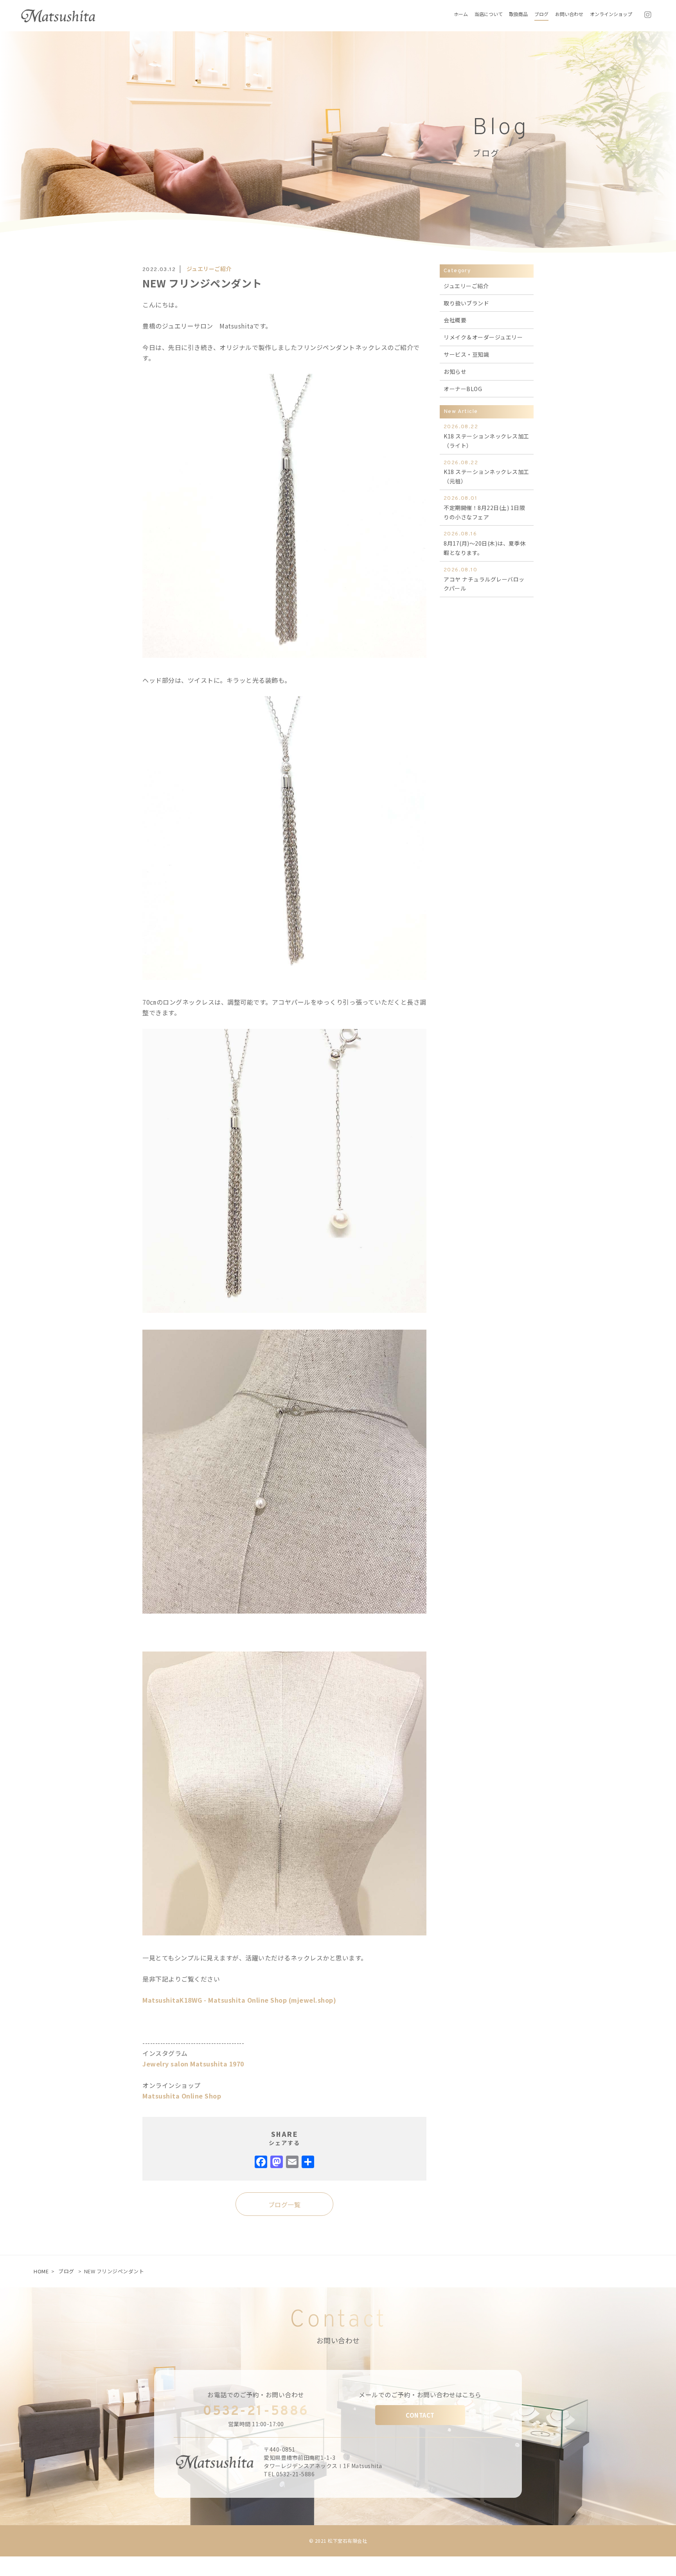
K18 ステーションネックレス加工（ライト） (486, 436)
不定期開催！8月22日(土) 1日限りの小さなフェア (484, 508)
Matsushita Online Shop (182, 2096)
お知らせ (455, 372)
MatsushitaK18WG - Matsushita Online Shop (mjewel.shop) (239, 2000)
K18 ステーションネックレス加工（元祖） (486, 472)
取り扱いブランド (466, 303)
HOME (41, 2271)
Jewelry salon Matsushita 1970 (193, 2064)
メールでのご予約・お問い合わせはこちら (420, 2395)
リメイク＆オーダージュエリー (483, 337)
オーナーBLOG (463, 389)
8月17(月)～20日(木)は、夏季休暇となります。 (485, 544)
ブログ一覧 (285, 2204)
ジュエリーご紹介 (209, 269)
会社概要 (455, 320)
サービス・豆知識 (466, 354)
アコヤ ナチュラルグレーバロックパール (484, 580)
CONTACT (420, 2415)
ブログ (66, 2271)
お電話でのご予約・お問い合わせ (256, 2395)
